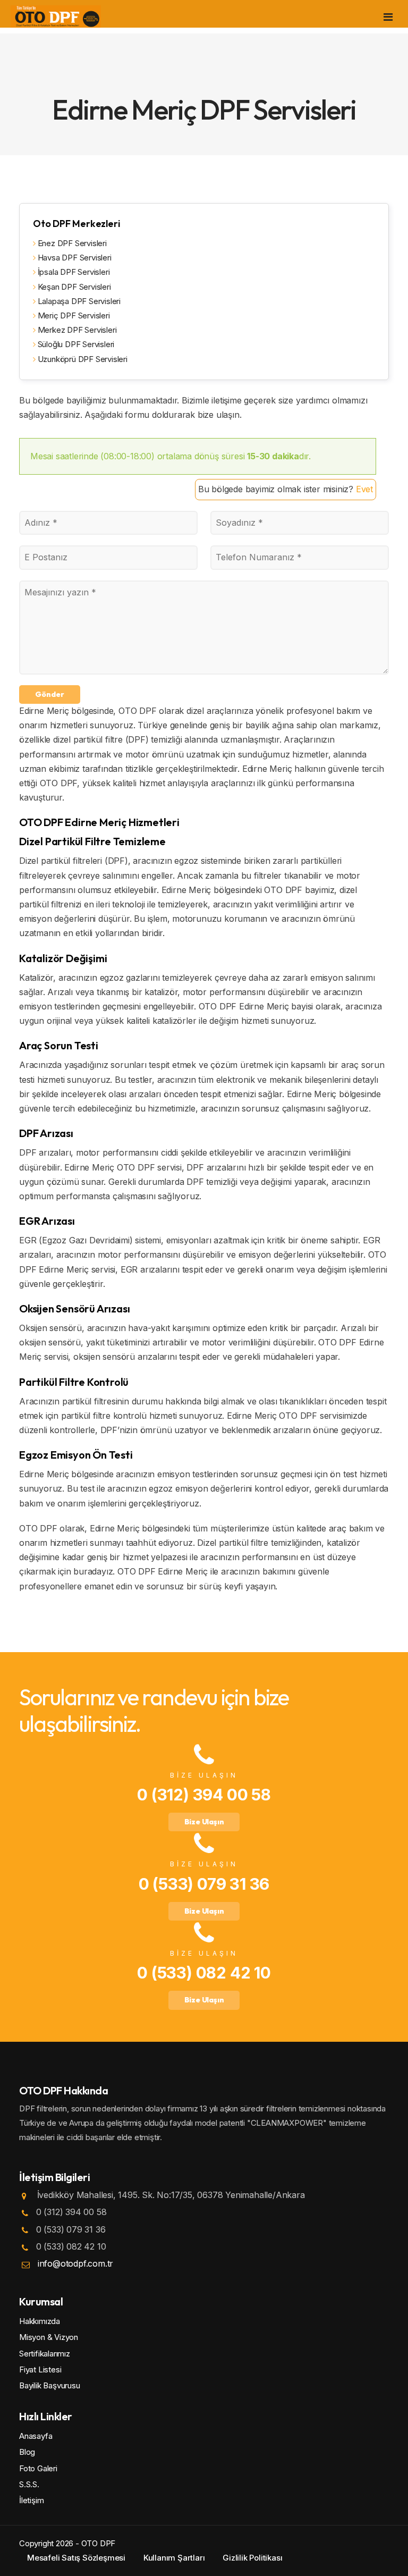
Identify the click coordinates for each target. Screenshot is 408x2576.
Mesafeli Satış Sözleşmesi (76, 2558)
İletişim (31, 2500)
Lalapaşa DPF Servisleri (78, 301)
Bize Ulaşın (204, 1822)
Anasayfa (36, 2436)
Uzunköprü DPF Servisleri (82, 359)
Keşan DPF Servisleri (73, 287)
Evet (364, 489)
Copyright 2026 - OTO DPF (67, 2543)
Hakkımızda (40, 2321)
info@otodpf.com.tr (75, 2263)
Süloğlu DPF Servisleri (75, 344)
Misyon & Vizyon (49, 2337)
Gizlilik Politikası (252, 2558)
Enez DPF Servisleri (71, 243)
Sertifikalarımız (45, 2354)
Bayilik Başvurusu (50, 2385)
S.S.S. (29, 2484)
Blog (27, 2452)
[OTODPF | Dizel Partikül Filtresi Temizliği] (56, 16)
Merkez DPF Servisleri (76, 330)
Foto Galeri (38, 2468)
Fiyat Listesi (40, 2369)
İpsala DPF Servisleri (73, 272)
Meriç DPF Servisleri (73, 315)
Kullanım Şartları (174, 2558)
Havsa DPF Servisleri (74, 258)
